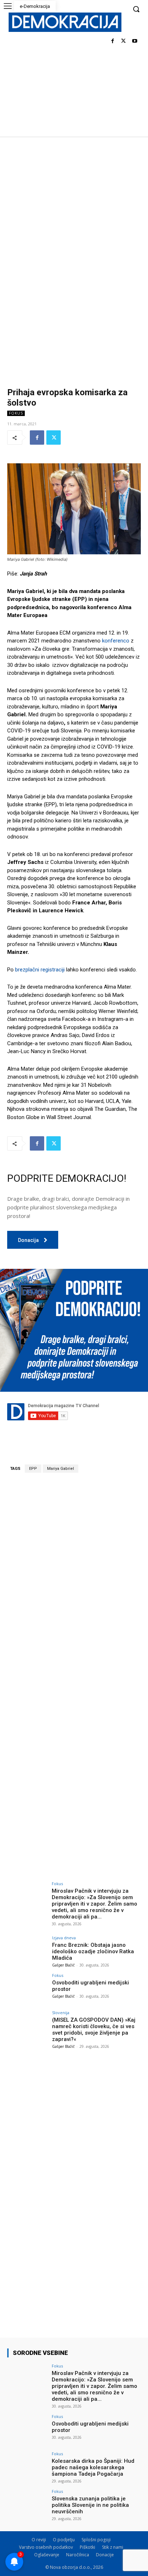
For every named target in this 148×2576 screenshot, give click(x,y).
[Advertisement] (74, 214)
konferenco (116, 641)
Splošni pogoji (96, 2540)
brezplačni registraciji (40, 970)
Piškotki (87, 2547)
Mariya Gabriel (61, 1469)
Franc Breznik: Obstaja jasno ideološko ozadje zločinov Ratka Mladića (93, 1951)
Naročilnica (78, 2555)
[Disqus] (74, 1578)
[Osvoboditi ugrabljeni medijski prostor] (27, 1988)
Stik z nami (113, 2547)
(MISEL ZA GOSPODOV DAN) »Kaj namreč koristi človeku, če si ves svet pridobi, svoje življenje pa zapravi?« (94, 2030)
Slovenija (61, 2013)
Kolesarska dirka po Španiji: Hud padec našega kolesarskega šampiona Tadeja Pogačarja (93, 2467)
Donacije (105, 2555)
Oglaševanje (47, 2555)
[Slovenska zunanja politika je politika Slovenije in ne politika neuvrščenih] (27, 2504)
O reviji (39, 2540)
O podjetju (64, 2540)
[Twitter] (123, 41)
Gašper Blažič (63, 1965)
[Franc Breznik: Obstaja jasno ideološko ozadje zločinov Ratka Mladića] (27, 1951)
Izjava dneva (64, 1938)
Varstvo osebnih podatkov (46, 2547)
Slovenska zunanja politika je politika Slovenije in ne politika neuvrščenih (90, 2505)
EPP (33, 1469)
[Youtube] (135, 41)
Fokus (16, 413)
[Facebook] (113, 41)
